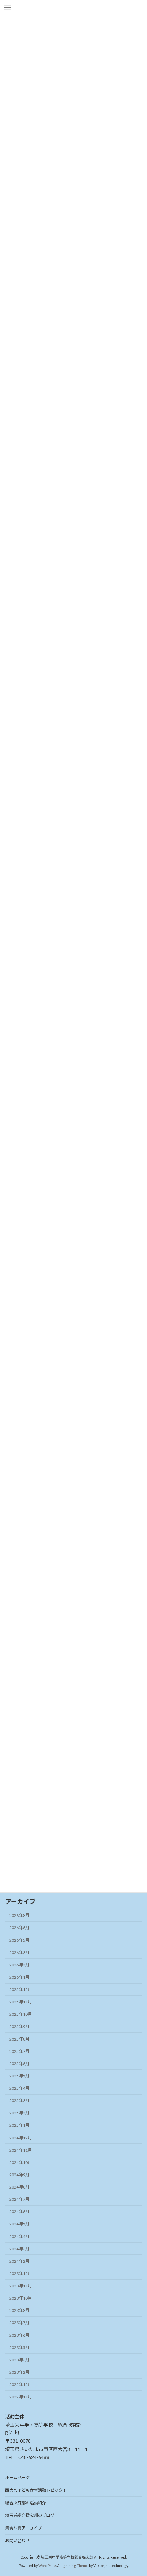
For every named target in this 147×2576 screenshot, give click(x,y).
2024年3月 (19, 2249)
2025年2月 (19, 2113)
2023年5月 (19, 2348)
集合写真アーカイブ (23, 2528)
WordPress (48, 2565)
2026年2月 (19, 1965)
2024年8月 (19, 2187)
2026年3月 (19, 1953)
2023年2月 (19, 2372)
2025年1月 (19, 2125)
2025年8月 (19, 2039)
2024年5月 (19, 2224)
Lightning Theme (74, 2565)
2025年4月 (19, 2088)
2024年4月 (19, 2237)
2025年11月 (21, 2002)
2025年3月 (19, 2101)
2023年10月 (21, 2298)
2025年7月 (19, 2051)
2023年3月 (19, 2360)
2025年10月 (21, 2014)
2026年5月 (19, 1940)
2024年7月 (19, 2199)
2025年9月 (19, 2026)
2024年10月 (21, 2162)
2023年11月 (21, 2286)
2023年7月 (19, 2323)
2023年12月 (21, 2273)
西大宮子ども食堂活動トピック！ (36, 2490)
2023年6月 (19, 2335)
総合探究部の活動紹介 (26, 2503)
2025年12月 (21, 1989)
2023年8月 (19, 2310)
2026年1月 (19, 1977)
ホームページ (17, 2477)
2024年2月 (19, 2261)
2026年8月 (19, 1915)
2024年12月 (21, 2138)
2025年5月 (19, 2076)
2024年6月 (19, 2212)
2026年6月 (19, 1928)
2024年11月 (21, 2150)
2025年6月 (19, 2064)
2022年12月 (21, 2384)
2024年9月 (19, 2175)
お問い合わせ (17, 2541)
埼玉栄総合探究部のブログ (30, 2515)
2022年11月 (21, 2397)
